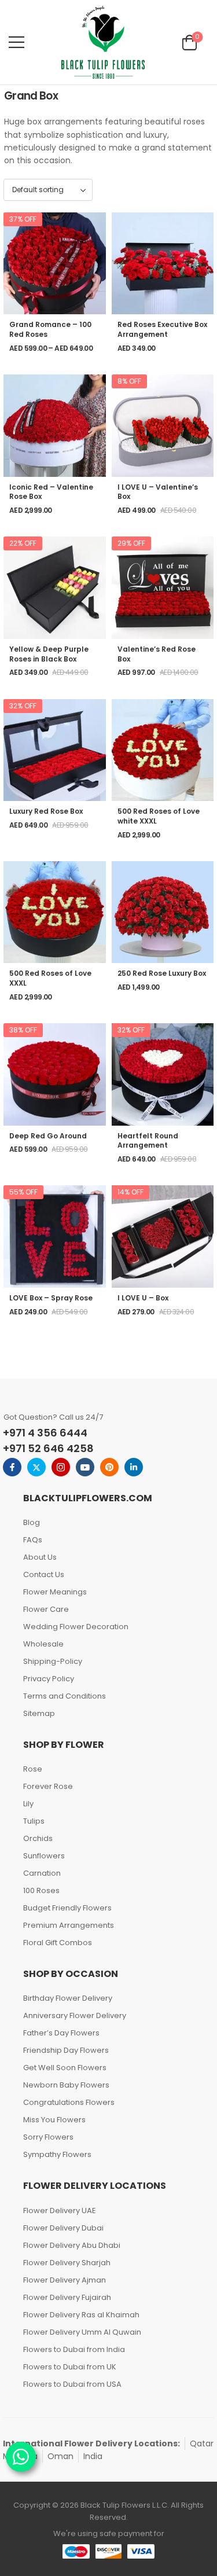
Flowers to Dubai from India (74, 2349)
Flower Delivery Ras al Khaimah (81, 2315)
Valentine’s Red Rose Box (157, 654)
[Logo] (103, 42)
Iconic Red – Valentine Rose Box (51, 492)
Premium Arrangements (69, 1925)
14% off (130, 1192)
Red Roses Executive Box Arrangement (162, 329)
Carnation (42, 1873)
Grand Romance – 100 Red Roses (50, 329)
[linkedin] (134, 1467)
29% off (131, 543)
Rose (33, 1769)
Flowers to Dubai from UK (70, 2367)
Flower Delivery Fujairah (67, 2297)
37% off (23, 219)
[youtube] (85, 1467)
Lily (28, 1804)
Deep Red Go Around (48, 1136)
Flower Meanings (55, 1592)
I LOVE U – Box (143, 1298)
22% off (23, 543)
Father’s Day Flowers (61, 2033)
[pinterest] (109, 1467)
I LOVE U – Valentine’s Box (158, 492)
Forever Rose (48, 1786)
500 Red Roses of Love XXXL (50, 978)
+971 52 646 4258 (48, 1448)
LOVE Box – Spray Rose (51, 1298)
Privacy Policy (49, 1679)
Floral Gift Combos (58, 1943)
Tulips (34, 1821)
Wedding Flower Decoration (76, 1627)
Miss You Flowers (54, 2120)
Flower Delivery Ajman (65, 2280)
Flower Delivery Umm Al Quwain (82, 2332)
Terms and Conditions (65, 1696)
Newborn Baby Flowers (66, 2085)
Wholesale (43, 1644)
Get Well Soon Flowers (65, 2068)
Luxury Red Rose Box (46, 811)
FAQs (33, 1540)
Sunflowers (44, 1856)
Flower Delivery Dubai (63, 2228)
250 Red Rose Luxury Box (162, 973)
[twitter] (36, 1467)
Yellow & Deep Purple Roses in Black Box (49, 654)
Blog (32, 1522)
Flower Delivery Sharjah (67, 2263)
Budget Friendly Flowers (67, 1908)
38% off (23, 1030)
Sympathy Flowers (57, 2154)
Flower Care (46, 1609)
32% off (23, 706)
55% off (23, 1192)
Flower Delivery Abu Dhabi (72, 2245)
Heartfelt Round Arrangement (148, 1141)
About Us (40, 1557)
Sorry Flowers (48, 2137)
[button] (16, 42)
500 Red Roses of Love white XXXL (159, 816)
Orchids (38, 1838)
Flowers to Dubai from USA (72, 2384)
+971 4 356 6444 (45, 1433)
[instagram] (61, 1467)
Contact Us (44, 1574)
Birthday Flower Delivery (68, 1998)
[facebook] (12, 1467)
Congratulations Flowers (69, 2102)
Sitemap (39, 1713)
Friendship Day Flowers (66, 2050)
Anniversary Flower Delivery (75, 2015)
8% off (129, 381)
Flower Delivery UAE (60, 2211)
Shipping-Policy (53, 1661)
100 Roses (41, 1890)
